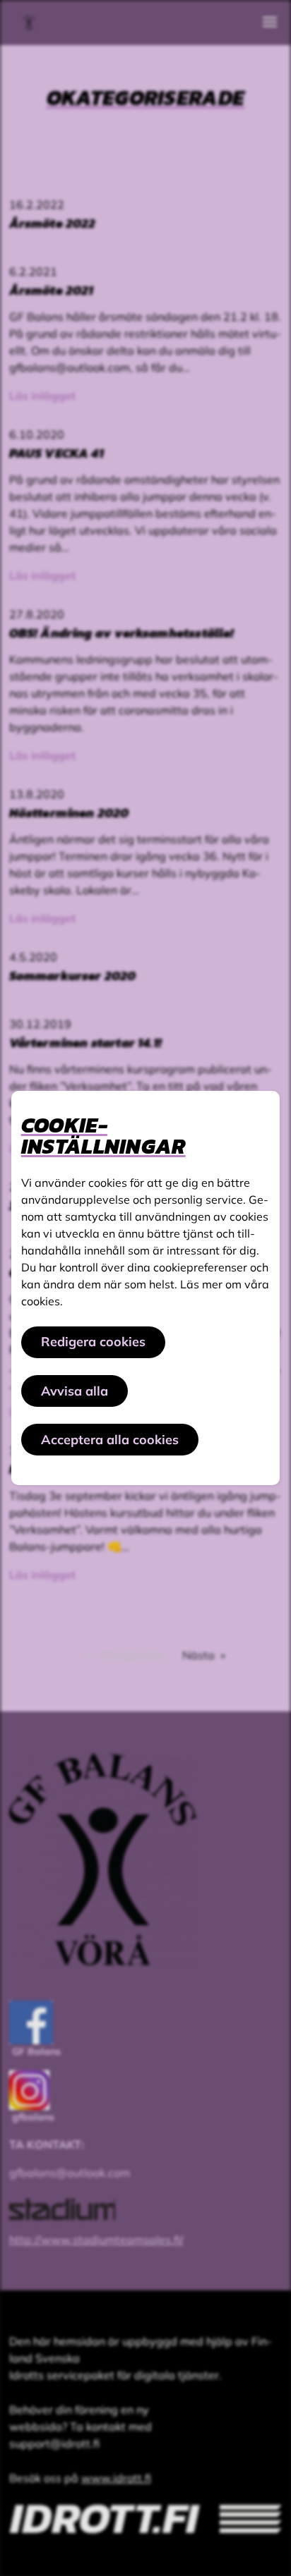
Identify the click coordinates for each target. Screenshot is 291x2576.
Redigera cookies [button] (93, 1342)
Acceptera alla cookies (110, 1440)
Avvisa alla (75, 1391)
